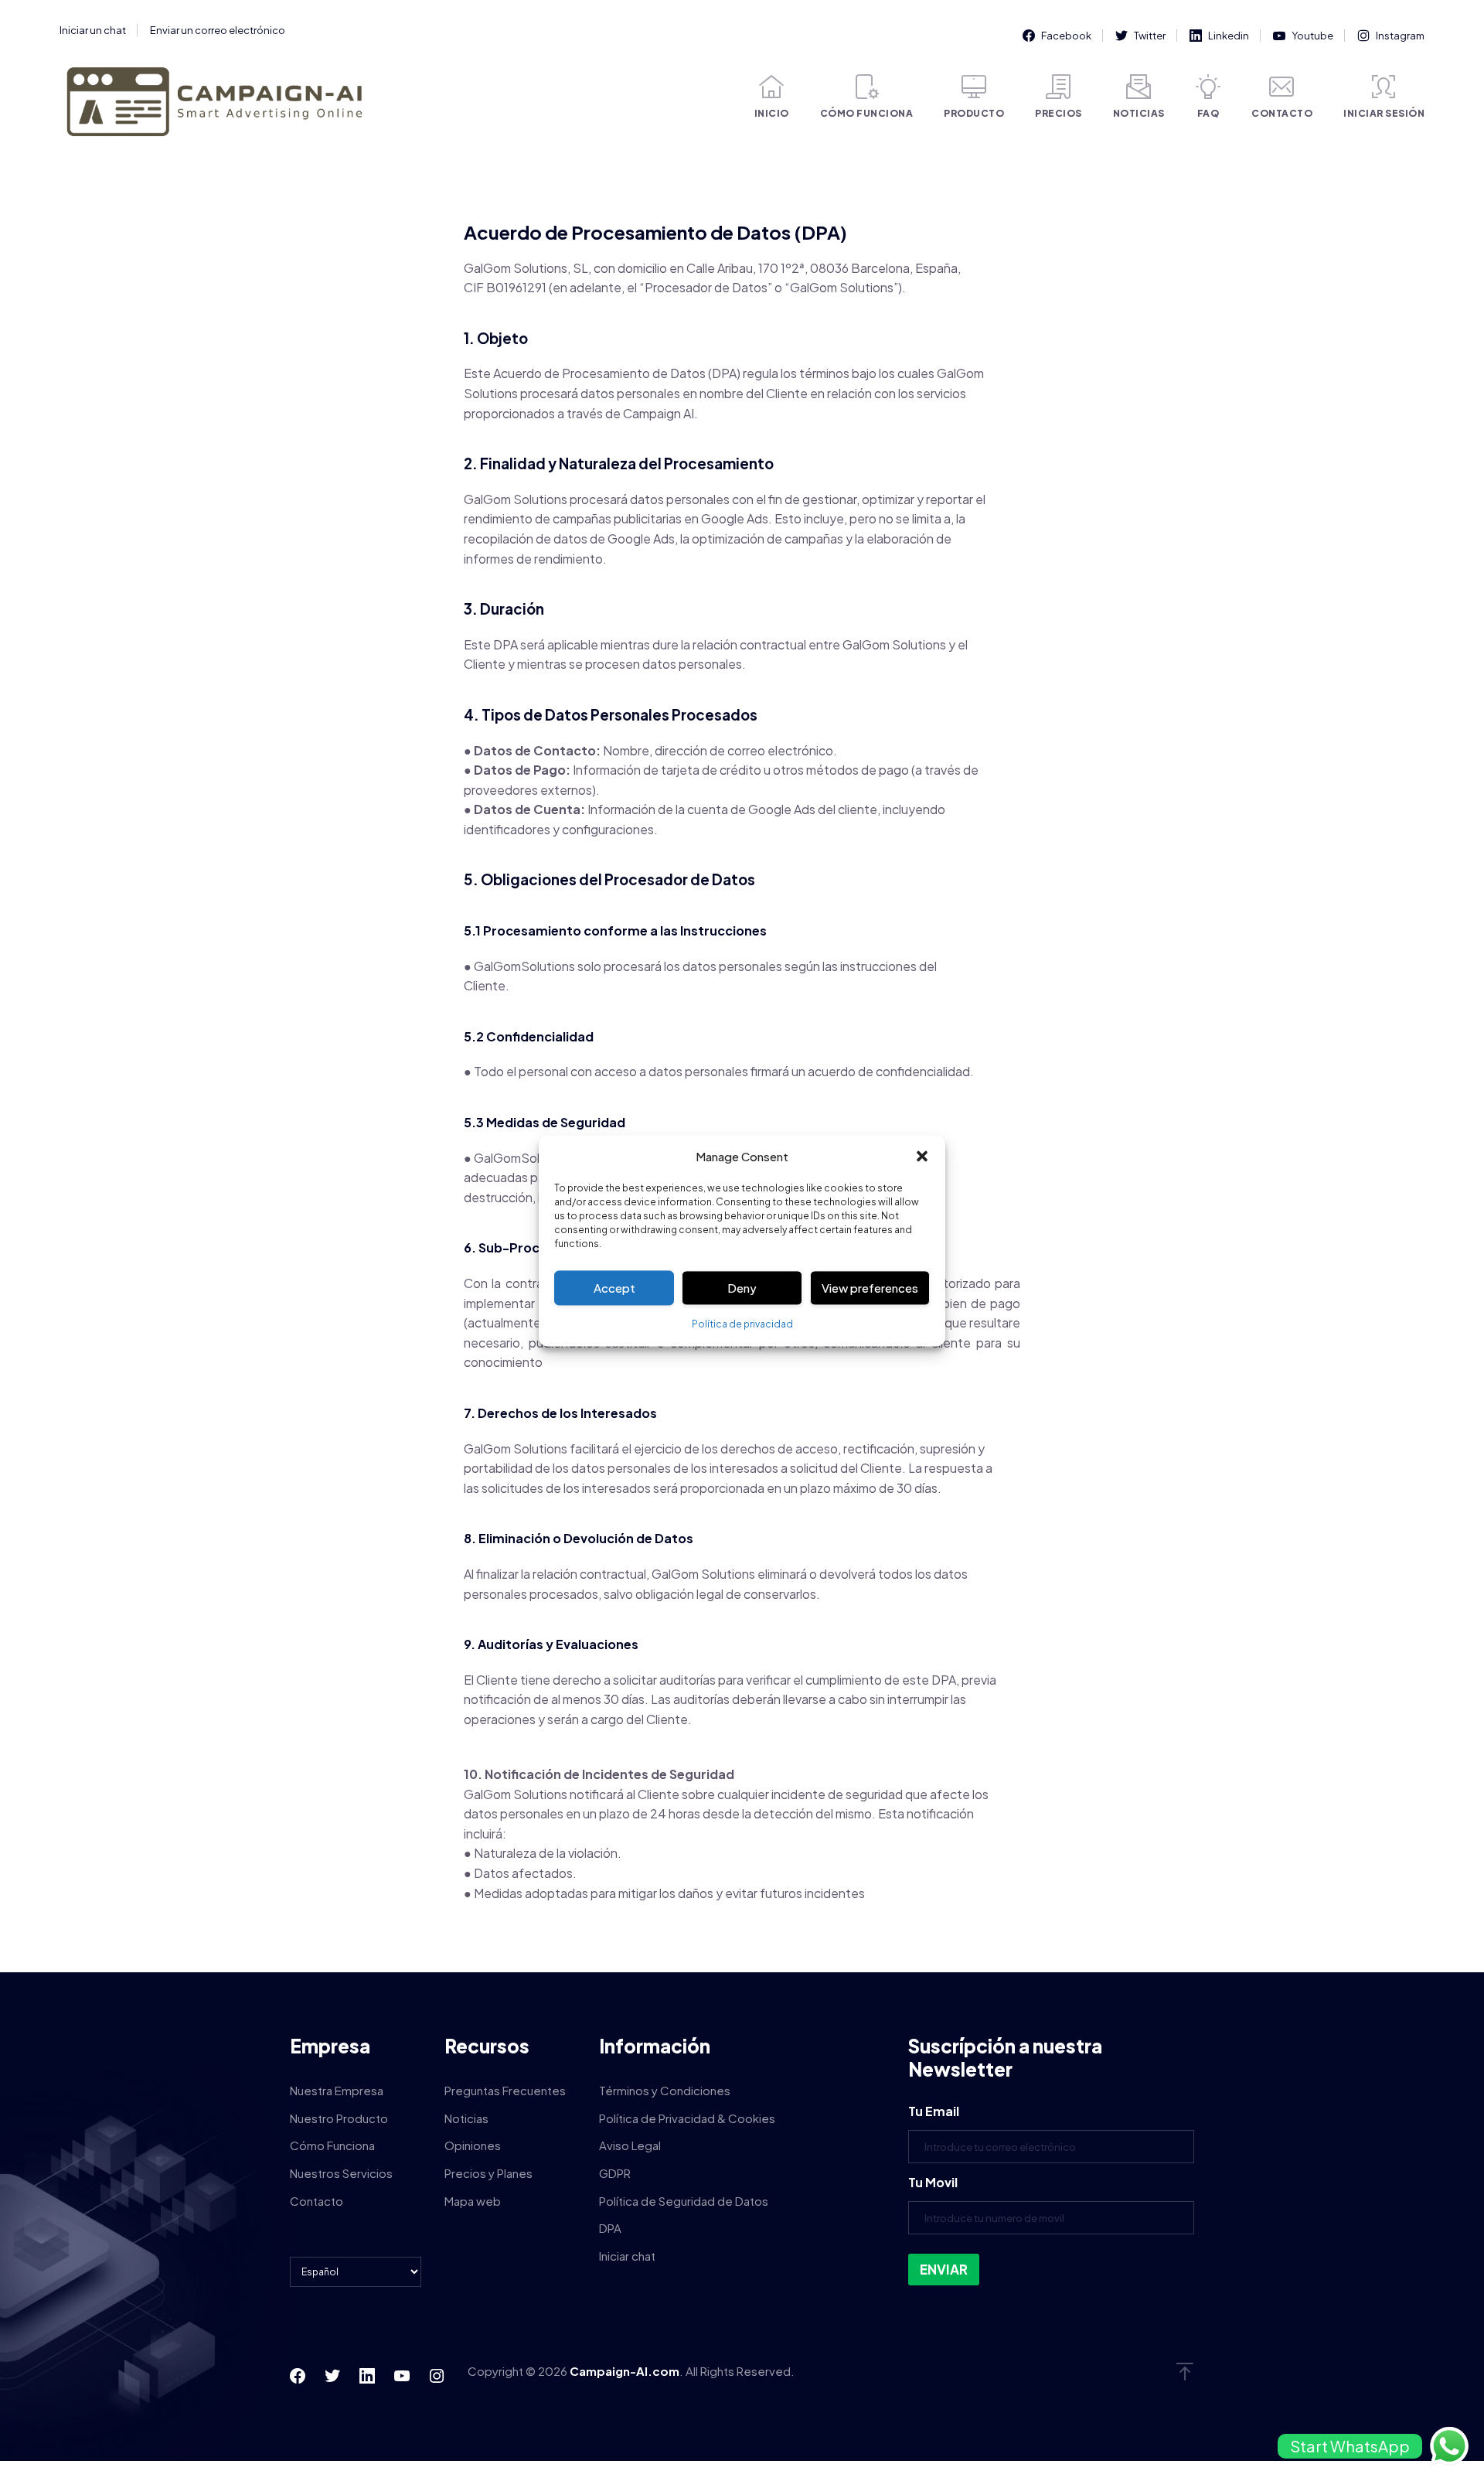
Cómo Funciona (332, 2145)
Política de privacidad (742, 1325)
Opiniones (473, 2145)
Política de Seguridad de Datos (684, 2201)
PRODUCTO (974, 113)
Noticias (466, 2118)
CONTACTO (1282, 113)
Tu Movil (933, 2182)
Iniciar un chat (93, 30)
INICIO (772, 113)
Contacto (317, 2201)
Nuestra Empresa (337, 2090)
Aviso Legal (630, 2145)
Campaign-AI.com (625, 2371)
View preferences (870, 1288)
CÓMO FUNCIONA (867, 113)
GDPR (615, 2173)
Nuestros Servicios (341, 2173)
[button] (922, 1157)
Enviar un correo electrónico (218, 30)
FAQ (1208, 113)
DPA (610, 2228)
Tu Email (934, 2111)
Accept (614, 1288)
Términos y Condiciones (665, 2090)
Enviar (944, 2269)
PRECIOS (1059, 113)
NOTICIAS (1139, 113)
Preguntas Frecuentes (505, 2090)
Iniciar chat (627, 2256)
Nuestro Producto (339, 2118)
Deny (742, 1288)
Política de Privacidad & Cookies (687, 2118)
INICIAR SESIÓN (1384, 113)
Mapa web (473, 2201)
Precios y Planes (488, 2173)
